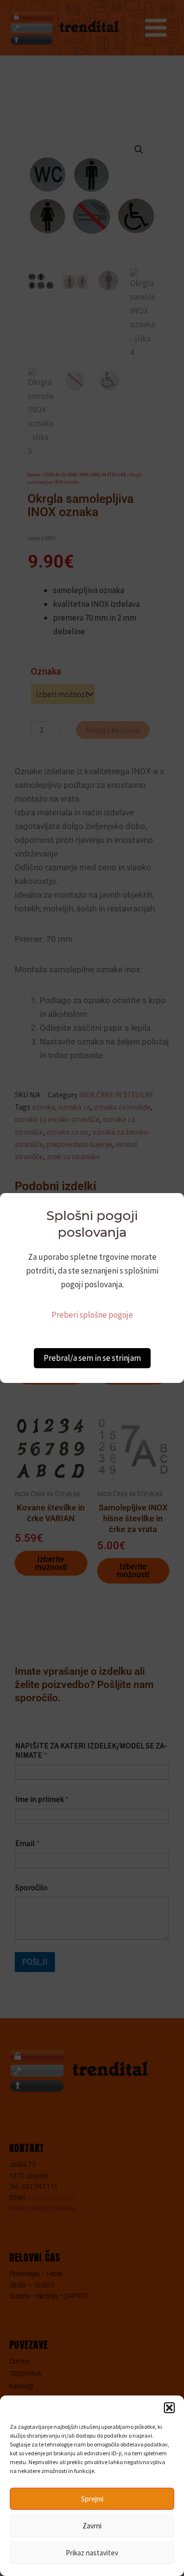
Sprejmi (92, 2499)
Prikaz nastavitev (92, 2553)
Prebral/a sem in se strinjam (92, 1358)
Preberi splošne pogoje (92, 1315)
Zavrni (92, 2526)
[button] (169, 2408)
